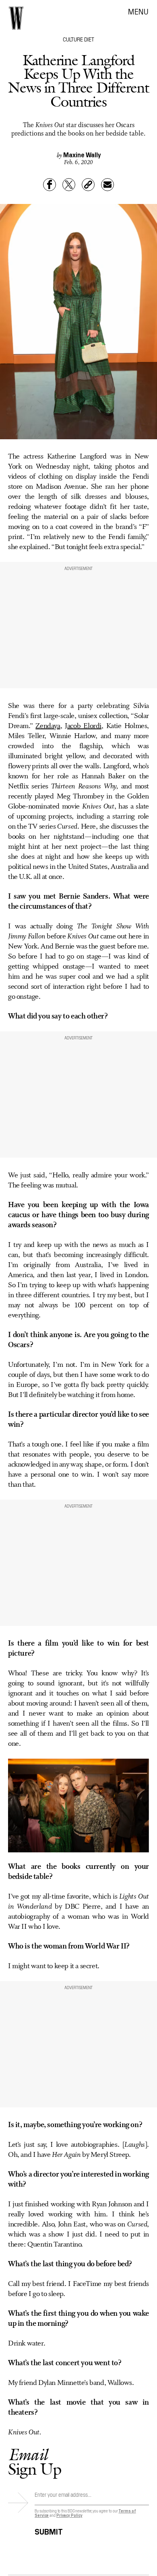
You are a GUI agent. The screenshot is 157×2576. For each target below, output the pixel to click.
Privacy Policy (69, 2515)
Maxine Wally (82, 154)
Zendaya (48, 726)
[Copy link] (88, 185)
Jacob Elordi (83, 726)
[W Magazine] (16, 18)
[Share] (50, 185)
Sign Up (35, 2462)
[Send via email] (107, 185)
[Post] (69, 185)
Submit (49, 2530)
